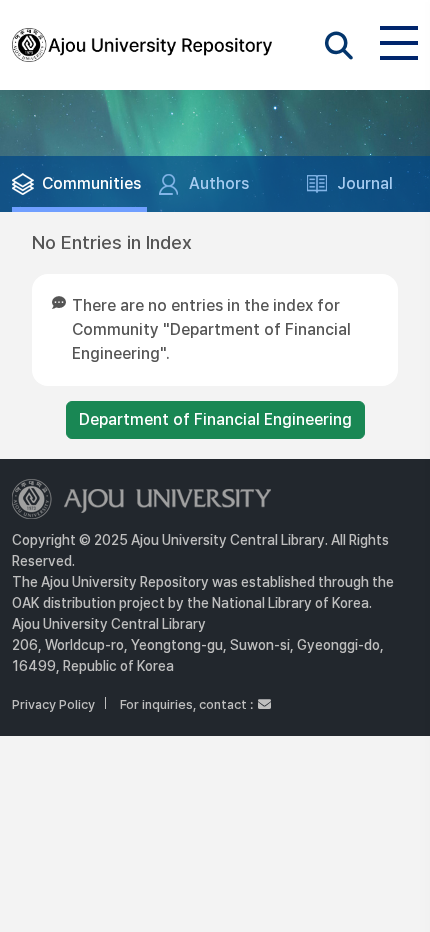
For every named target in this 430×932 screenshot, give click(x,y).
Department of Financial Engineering (215, 419)
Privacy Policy (53, 704)
